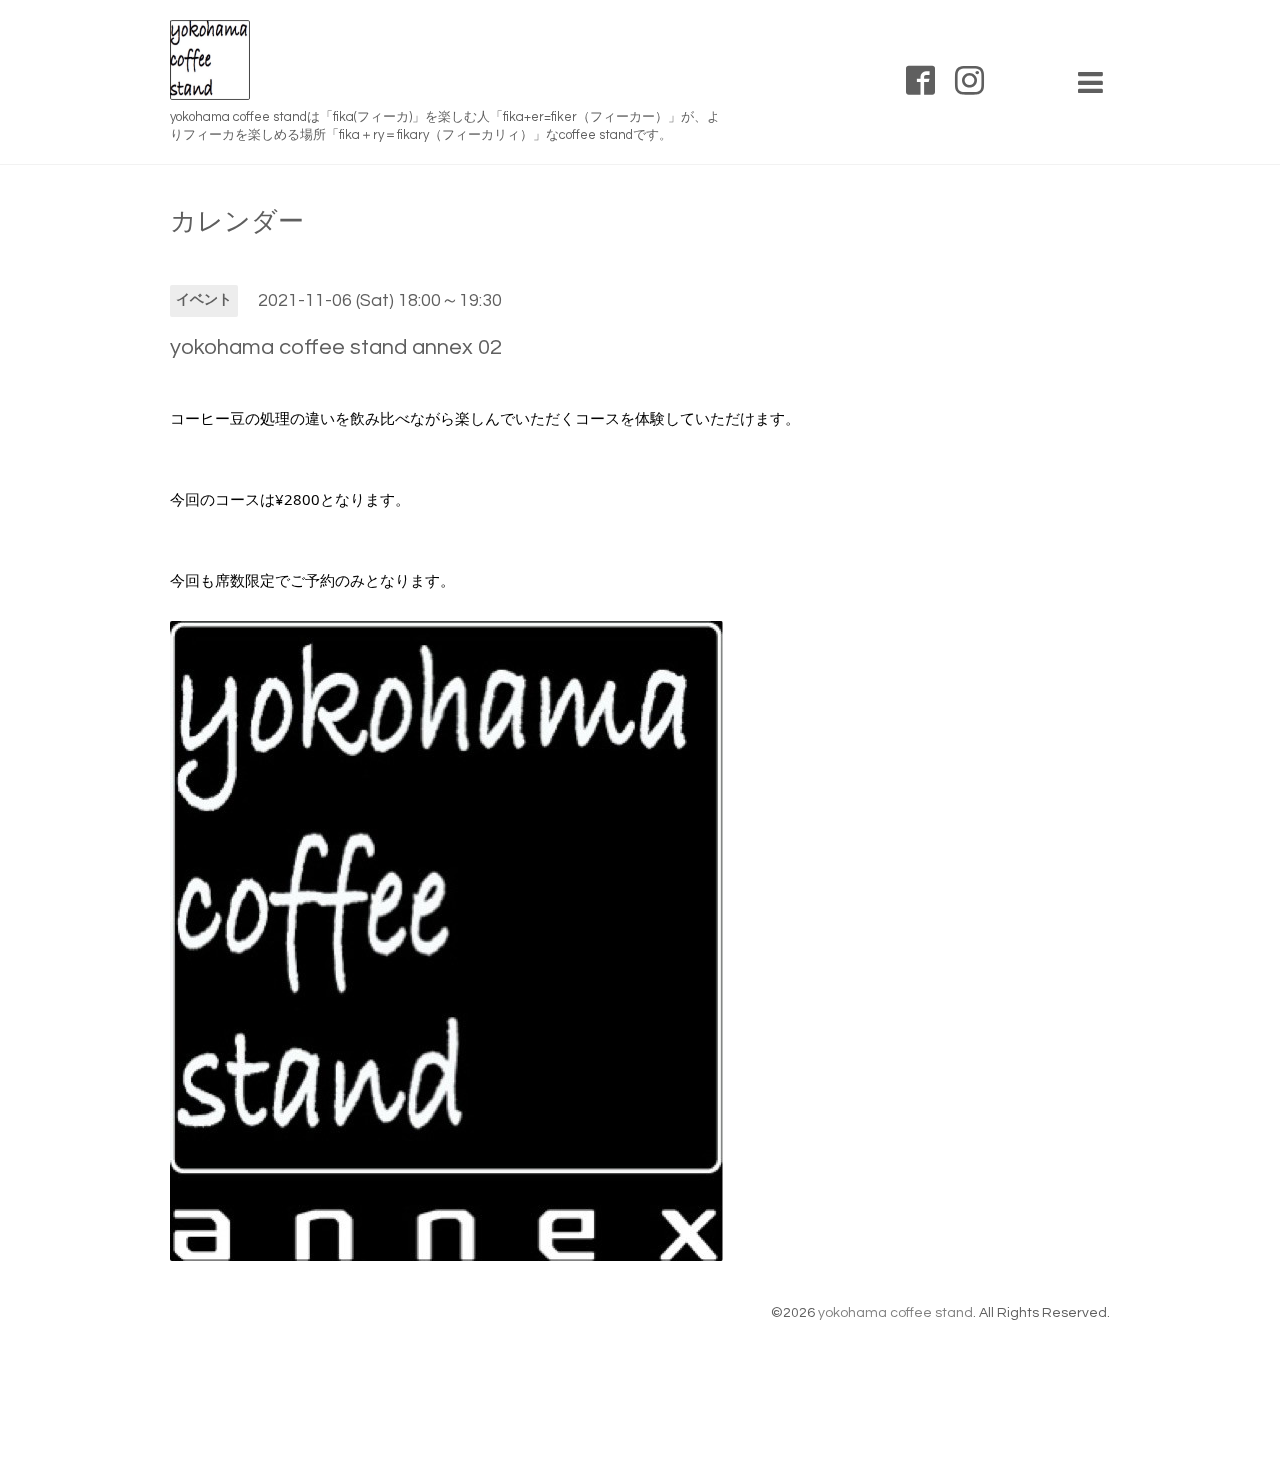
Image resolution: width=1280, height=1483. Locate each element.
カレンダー (237, 222)
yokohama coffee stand (895, 1313)
